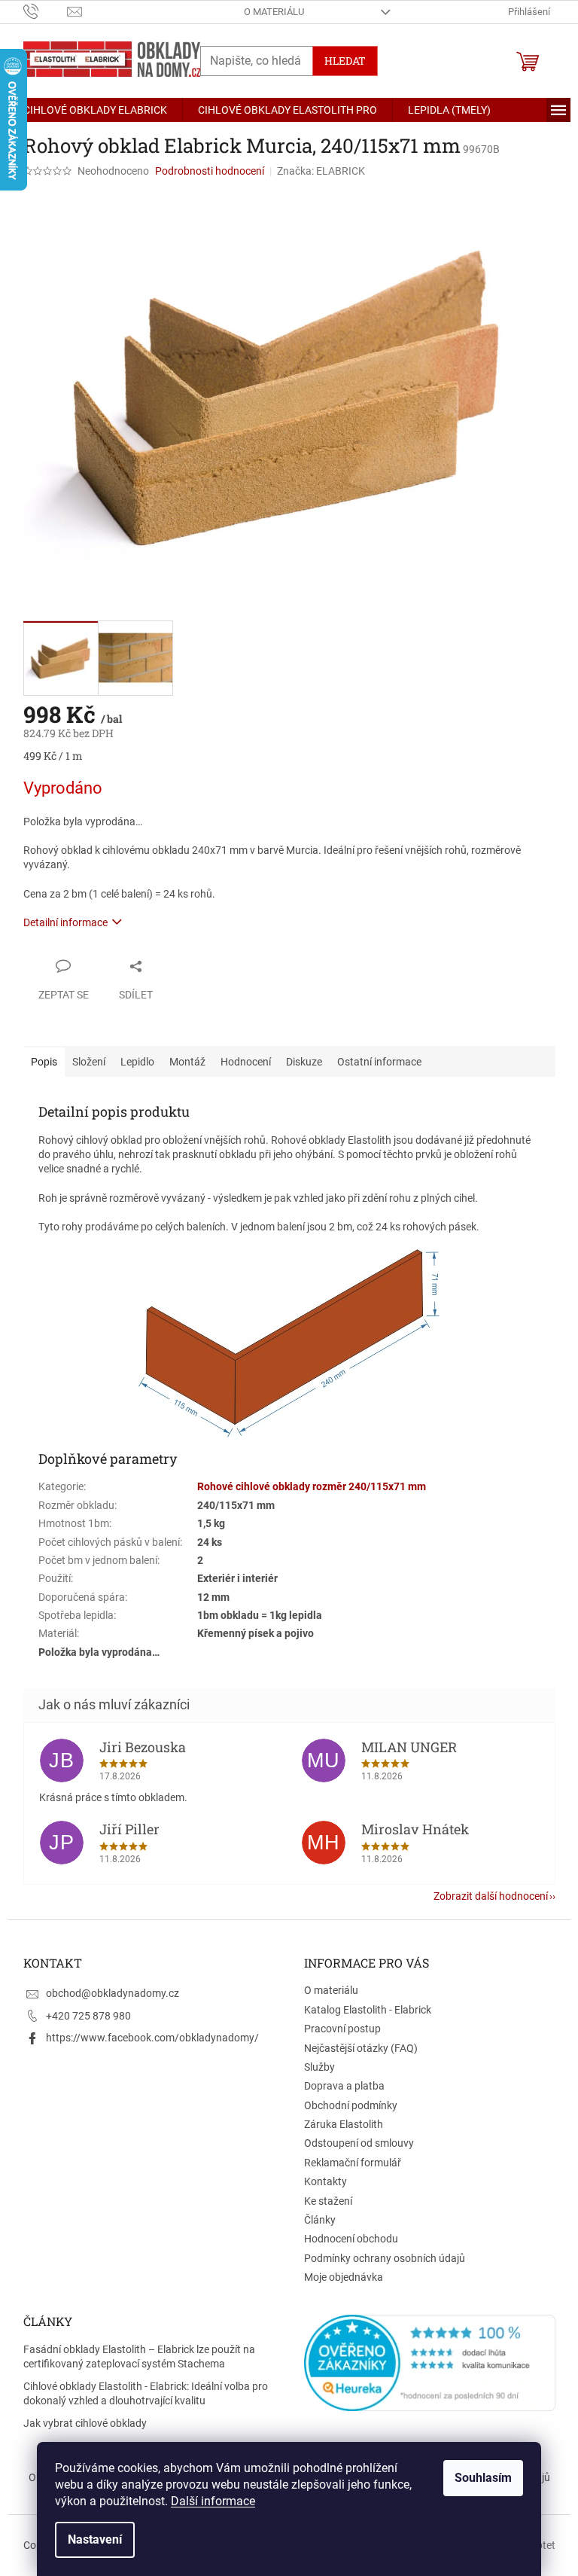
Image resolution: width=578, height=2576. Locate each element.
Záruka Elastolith (344, 2124)
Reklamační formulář (353, 2163)
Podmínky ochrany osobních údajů (385, 2258)
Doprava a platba (344, 2086)
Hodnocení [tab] (246, 1062)
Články (320, 2220)
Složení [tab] (89, 1062)
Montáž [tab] (187, 1062)
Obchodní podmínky (351, 2105)
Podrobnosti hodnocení (210, 171)
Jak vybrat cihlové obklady (85, 2423)
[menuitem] (95, 110)
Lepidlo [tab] (137, 1062)
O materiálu (274, 12)
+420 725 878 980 (88, 2016)
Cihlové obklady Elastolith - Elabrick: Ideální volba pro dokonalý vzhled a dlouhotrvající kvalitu (146, 2393)
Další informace (213, 2501)
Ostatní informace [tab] (379, 1062)
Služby (319, 2067)
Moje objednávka (344, 2277)
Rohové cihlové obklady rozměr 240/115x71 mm (312, 1486)
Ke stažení (328, 2201)
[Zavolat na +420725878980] (46, 11)
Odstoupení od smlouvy (359, 2143)
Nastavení (95, 2539)
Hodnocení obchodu (351, 2239)
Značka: (321, 171)
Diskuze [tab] (304, 1062)
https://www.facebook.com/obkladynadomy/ (152, 2038)
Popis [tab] (44, 1062)
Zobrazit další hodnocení (491, 1896)
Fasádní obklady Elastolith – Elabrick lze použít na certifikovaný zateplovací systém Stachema (139, 2357)
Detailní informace (65, 922)
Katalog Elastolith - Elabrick (368, 2010)
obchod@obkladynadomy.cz (113, 1993)
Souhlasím (483, 2478)
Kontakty (326, 2181)
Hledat (345, 61)
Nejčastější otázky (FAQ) (361, 2048)
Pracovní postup (342, 2029)
